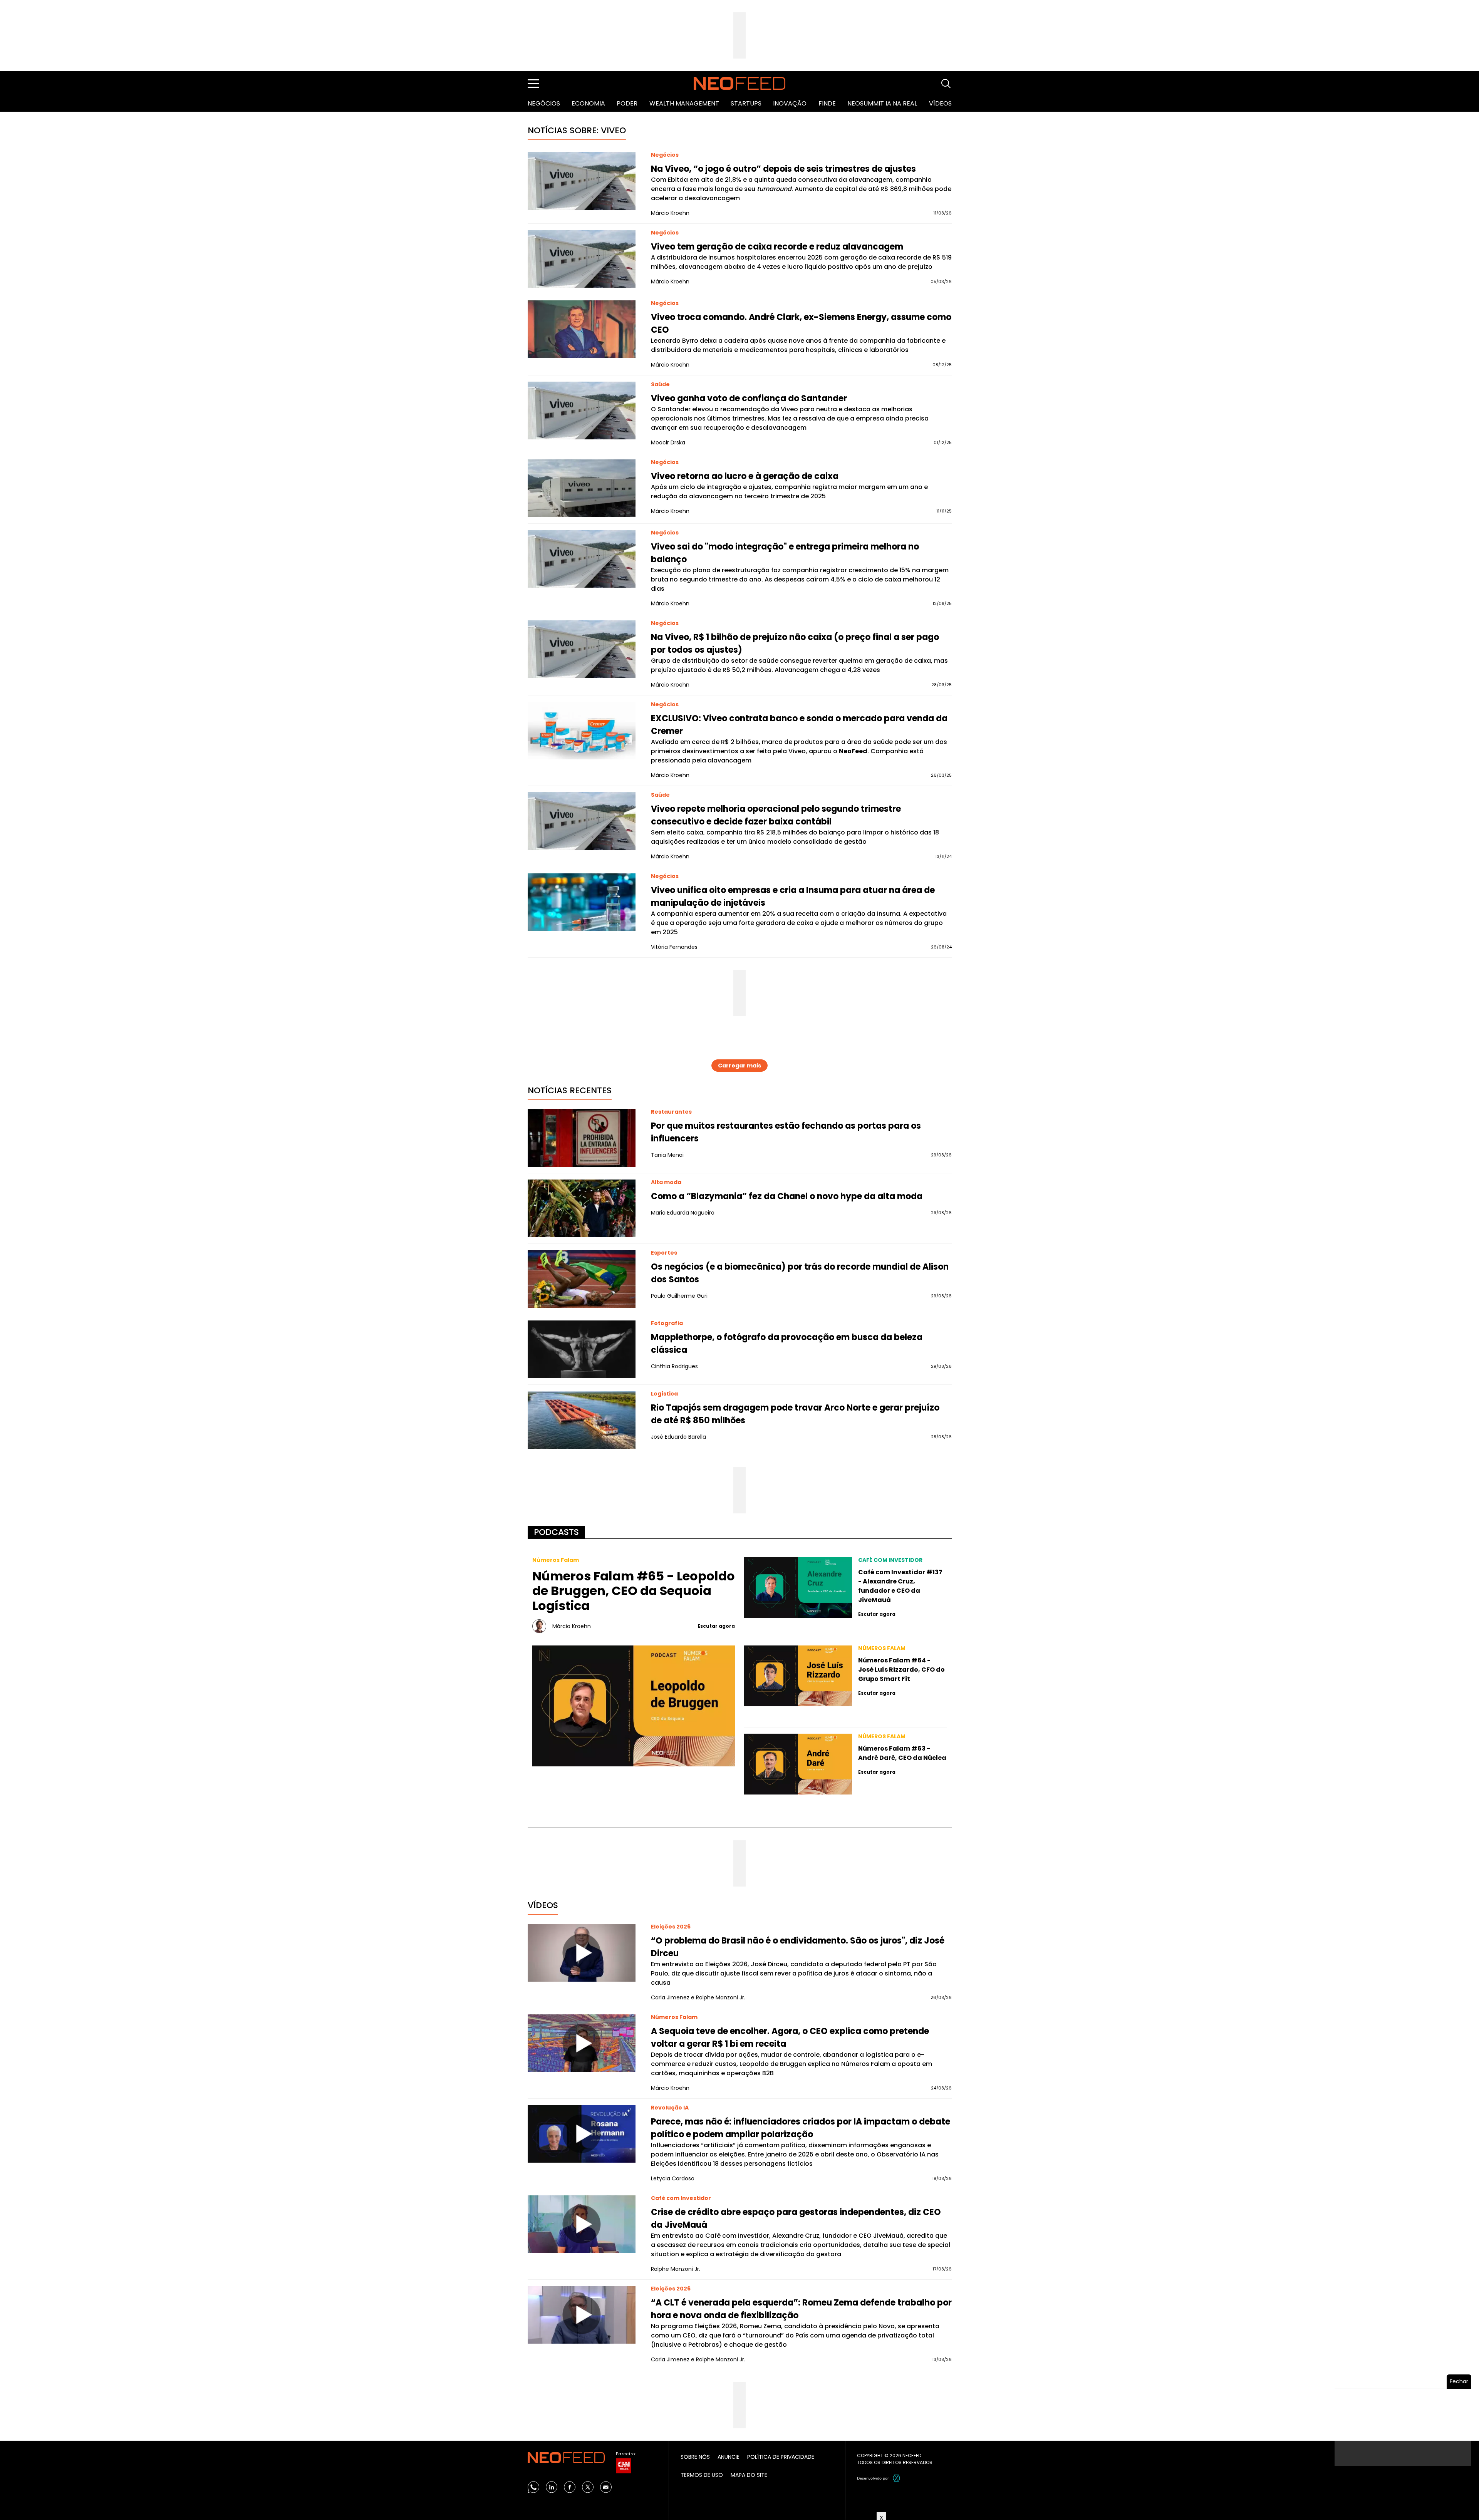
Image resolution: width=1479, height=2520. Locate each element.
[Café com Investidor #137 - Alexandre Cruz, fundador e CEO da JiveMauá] (798, 1588)
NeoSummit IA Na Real (882, 103)
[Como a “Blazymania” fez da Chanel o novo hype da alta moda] (582, 1208)
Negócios (544, 103)
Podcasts (556, 1532)
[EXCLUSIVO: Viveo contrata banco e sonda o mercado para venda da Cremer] (582, 731)
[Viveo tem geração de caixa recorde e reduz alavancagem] (582, 259)
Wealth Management (684, 103)
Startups (746, 103)
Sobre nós (695, 2457)
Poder (627, 103)
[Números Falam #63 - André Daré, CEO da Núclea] (798, 1764)
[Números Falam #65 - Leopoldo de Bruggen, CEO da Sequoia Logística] (634, 1706)
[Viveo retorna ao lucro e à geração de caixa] (582, 488)
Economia (588, 103)
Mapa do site (749, 2475)
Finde (827, 103)
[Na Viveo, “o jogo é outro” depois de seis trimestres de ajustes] (582, 181)
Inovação (790, 103)
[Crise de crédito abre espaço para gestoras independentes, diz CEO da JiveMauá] (582, 2224)
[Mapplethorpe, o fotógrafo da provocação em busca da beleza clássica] (582, 1349)
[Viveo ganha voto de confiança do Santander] (582, 411)
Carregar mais (739, 1066)
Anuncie (729, 2457)
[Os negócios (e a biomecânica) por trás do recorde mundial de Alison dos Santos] (582, 1279)
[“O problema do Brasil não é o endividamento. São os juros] (582, 1953)
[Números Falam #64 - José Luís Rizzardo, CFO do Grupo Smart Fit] (798, 1676)
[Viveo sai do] (582, 559)
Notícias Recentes (570, 1090)
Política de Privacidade (781, 2457)
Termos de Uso (702, 2475)
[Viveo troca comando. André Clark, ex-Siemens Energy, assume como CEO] (582, 329)
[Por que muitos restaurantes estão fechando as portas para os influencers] (582, 1138)
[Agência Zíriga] (897, 2478)
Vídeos (940, 103)
